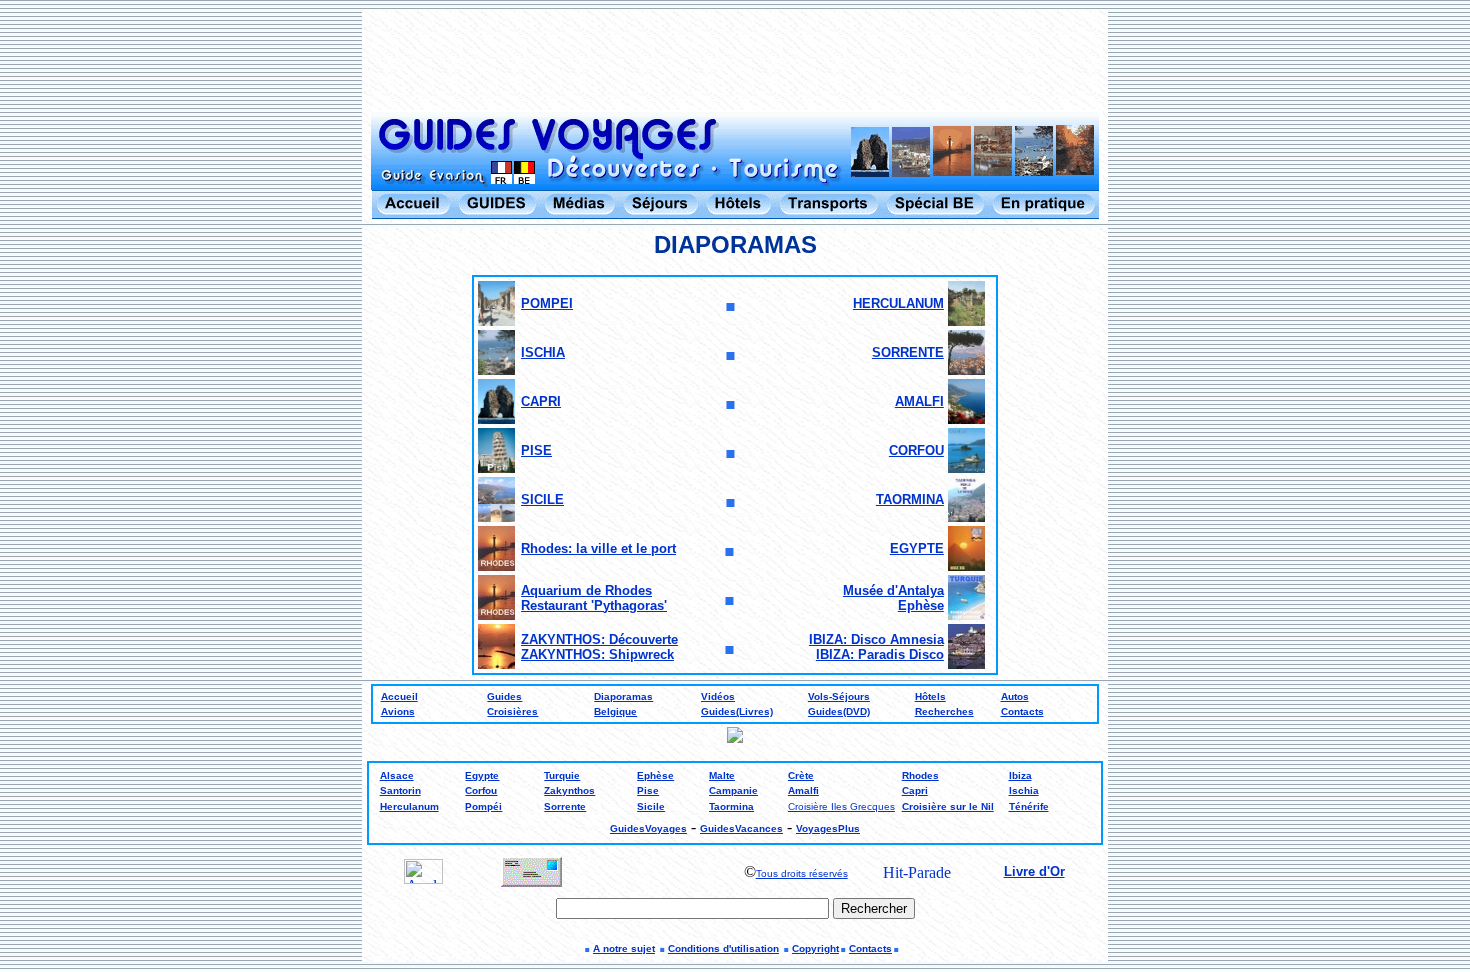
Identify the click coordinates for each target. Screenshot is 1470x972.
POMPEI (547, 303)
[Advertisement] (735, 62)
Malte (722, 775)
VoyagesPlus (828, 828)
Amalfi (803, 790)
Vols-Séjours (839, 696)
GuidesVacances (741, 828)
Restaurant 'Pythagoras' (594, 605)
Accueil (399, 696)
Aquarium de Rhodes (586, 590)
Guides (504, 696)
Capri (915, 790)
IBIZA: (837, 654)
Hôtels (930, 696)
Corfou (481, 790)
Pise (648, 790)
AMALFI (919, 401)
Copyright (815, 948)
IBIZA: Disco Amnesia (876, 639)
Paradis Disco (901, 654)
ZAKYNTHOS (561, 654)
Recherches (944, 711)
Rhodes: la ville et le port (598, 548)
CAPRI (541, 401)
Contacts (1022, 711)
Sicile (651, 806)
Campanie (733, 790)
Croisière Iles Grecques (841, 806)
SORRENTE (908, 352)
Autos (1015, 696)
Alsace (397, 775)
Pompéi (483, 806)
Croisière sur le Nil (948, 806)
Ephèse (921, 605)
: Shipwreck (637, 654)
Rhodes (920, 775)
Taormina (731, 806)
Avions (398, 711)
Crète (801, 775)
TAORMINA (910, 499)
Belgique (615, 711)
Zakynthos (569, 790)
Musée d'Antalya (893, 590)
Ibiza (1020, 775)
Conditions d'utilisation (723, 948)
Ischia (1024, 790)
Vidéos (718, 696)
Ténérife (1029, 806)
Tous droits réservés (802, 873)
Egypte (482, 775)
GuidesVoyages (648, 828)
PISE (536, 450)
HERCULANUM (898, 303)
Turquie (562, 775)
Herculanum (409, 806)
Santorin (400, 790)
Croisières (512, 711)
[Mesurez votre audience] (423, 878)
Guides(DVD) (839, 711)
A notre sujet (624, 948)
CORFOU (916, 450)
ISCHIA (543, 352)
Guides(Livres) (737, 711)
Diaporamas (623, 696)
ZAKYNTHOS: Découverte (599, 639)
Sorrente (565, 806)
